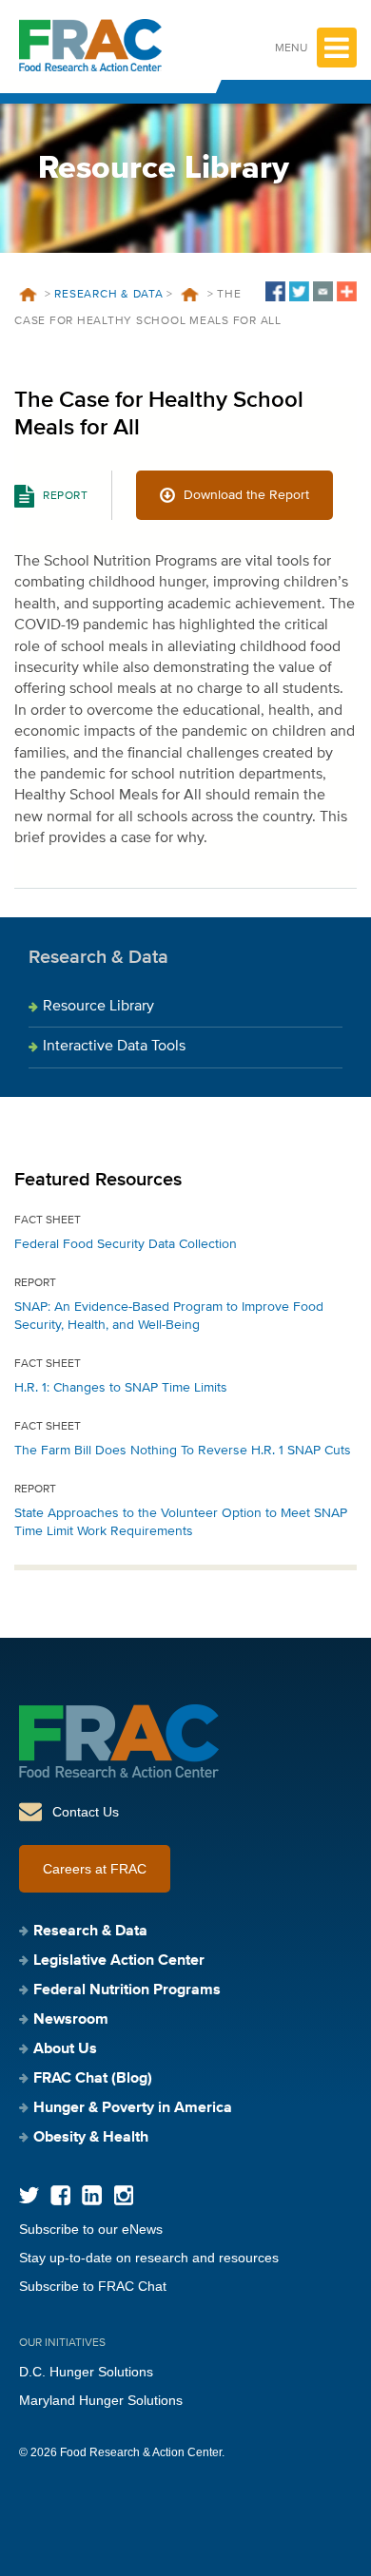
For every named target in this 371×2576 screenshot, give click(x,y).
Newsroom (71, 2020)
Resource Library (98, 1007)
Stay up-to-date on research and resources (149, 2258)
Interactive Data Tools (114, 1047)
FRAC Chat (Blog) (93, 2079)
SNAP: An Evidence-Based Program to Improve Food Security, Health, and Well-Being (169, 1316)
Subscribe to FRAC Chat (93, 2286)
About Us (65, 2049)
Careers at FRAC (95, 1869)
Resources (190, 295)
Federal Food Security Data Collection (126, 1244)
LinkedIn (92, 2195)
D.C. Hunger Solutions (86, 2372)
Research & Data (108, 295)
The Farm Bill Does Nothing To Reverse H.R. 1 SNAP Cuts (183, 1451)
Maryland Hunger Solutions (101, 2400)
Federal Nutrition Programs (127, 1990)
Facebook (60, 2195)
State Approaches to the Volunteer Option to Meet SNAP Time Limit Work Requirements (181, 1522)
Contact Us (86, 1812)
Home (28, 295)
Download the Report (246, 495)
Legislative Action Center (119, 1961)
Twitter (29, 2195)
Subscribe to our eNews (91, 2229)
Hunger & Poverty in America (133, 2108)
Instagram (123, 2195)
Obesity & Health (91, 2138)
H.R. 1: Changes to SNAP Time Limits (121, 1388)
